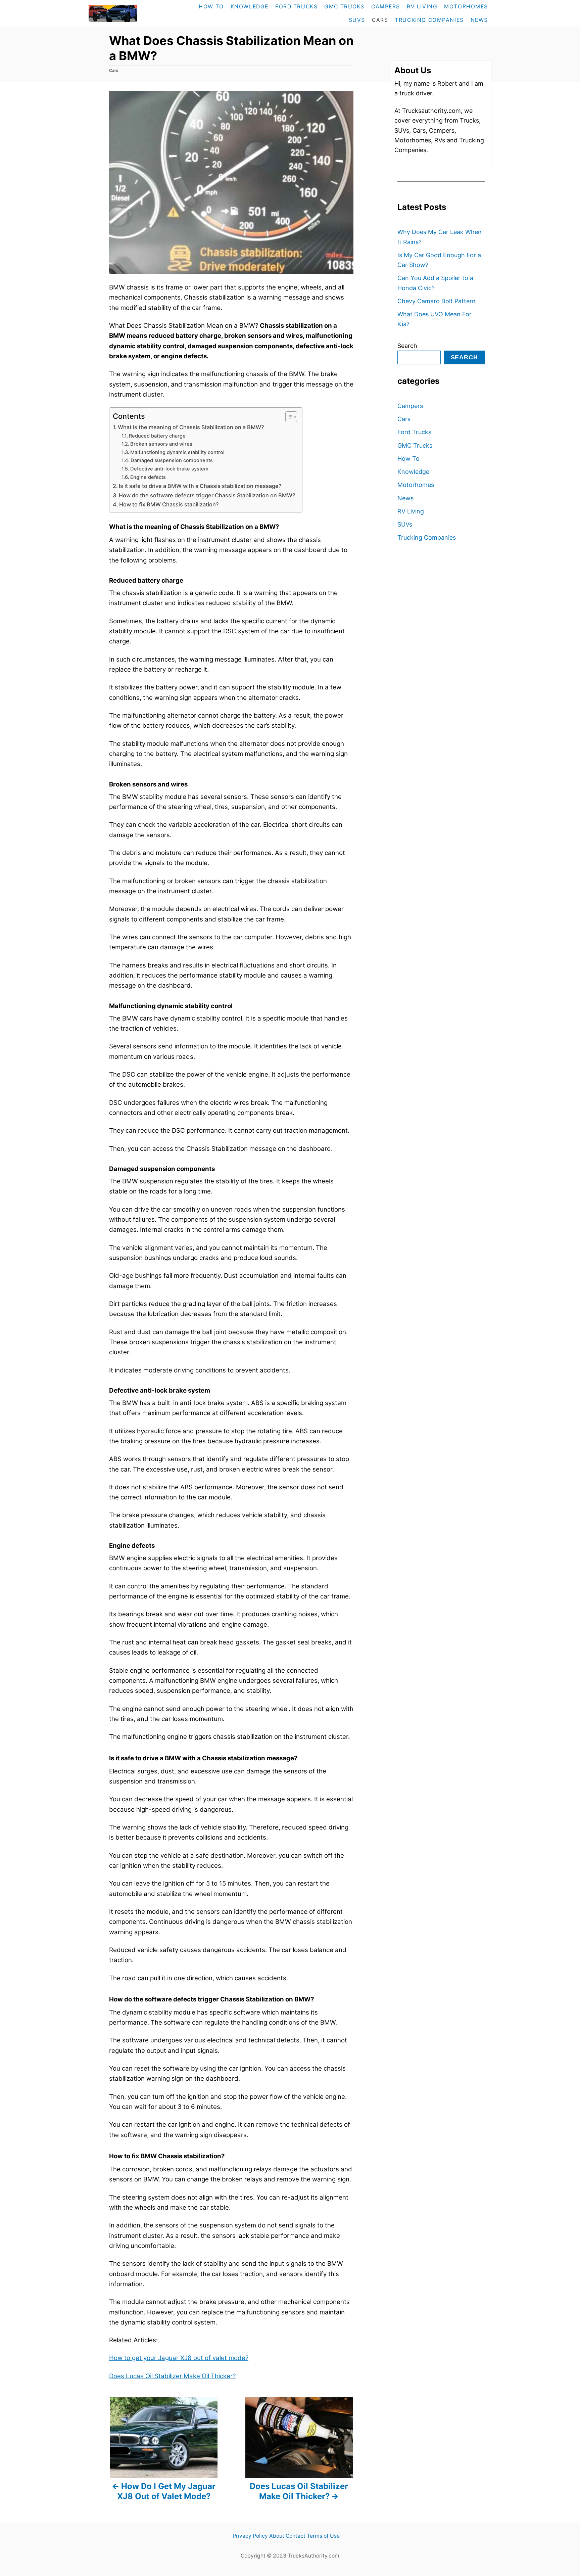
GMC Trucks (415, 445)
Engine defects (148, 477)
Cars (114, 70)
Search (407, 346)
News (405, 498)
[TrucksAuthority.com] (127, 13)
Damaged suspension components (172, 460)
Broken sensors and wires (161, 444)
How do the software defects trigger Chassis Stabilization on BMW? (207, 495)
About (277, 2536)
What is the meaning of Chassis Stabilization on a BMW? (191, 427)
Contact (296, 2536)
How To (408, 459)
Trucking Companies (427, 537)
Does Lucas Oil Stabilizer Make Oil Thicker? (172, 2376)
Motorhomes (416, 485)
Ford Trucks (414, 432)
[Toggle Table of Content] (288, 417)
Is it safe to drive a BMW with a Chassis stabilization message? (200, 486)
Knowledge (413, 472)
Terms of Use (323, 2536)
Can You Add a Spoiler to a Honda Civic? (435, 283)
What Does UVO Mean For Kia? (434, 319)
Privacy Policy (250, 2536)
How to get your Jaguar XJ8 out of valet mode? (179, 2358)
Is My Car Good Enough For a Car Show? (439, 260)
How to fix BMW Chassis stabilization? (169, 504)
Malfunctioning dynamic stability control (177, 452)
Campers (410, 406)
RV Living (411, 511)
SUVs (405, 524)
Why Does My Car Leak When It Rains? (440, 237)
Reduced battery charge (157, 436)
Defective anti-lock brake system (169, 469)
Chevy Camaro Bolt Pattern (437, 301)
